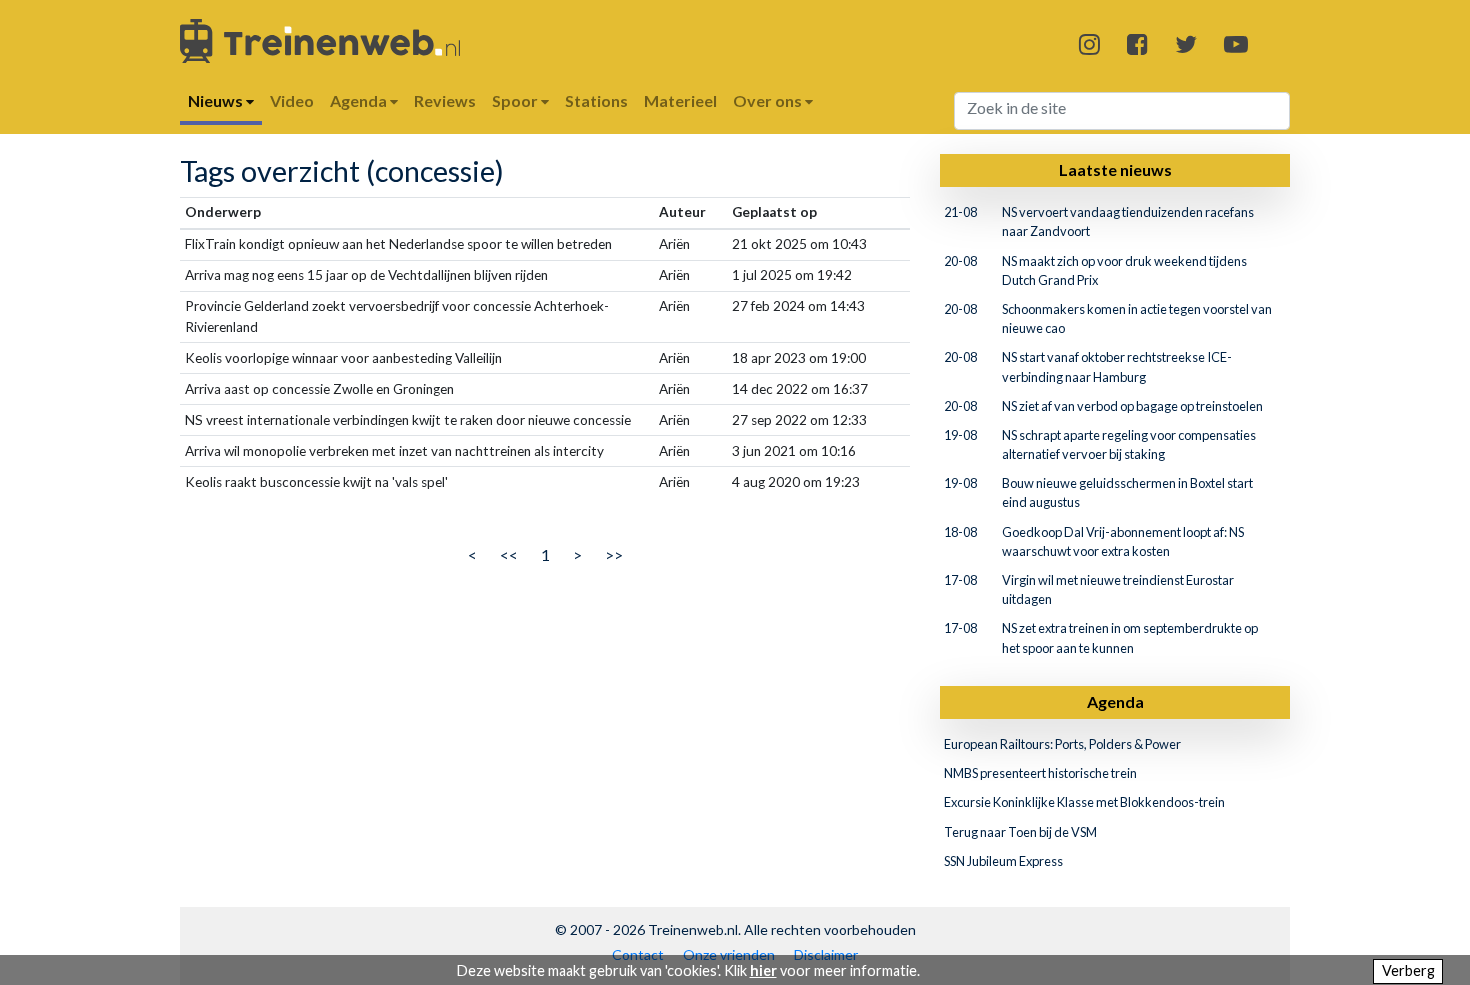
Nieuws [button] (217, 100)
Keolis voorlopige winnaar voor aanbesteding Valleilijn (343, 358)
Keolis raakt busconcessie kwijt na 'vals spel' (316, 482)
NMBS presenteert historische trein (1040, 773)
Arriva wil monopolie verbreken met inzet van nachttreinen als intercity (394, 451)
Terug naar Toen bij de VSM (1020, 832)
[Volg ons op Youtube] (1236, 43)
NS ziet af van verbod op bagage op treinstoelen (1132, 406)
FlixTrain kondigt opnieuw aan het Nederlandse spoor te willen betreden (398, 244)
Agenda (1115, 701)
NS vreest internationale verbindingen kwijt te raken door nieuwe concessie (408, 420)
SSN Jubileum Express (1003, 861)
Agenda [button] (360, 100)
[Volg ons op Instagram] (1089, 43)
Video (292, 100)
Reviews (445, 100)
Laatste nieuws (1115, 169)
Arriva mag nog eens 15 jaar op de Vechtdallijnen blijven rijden (366, 275)
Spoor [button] (516, 100)
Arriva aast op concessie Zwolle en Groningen (319, 389)
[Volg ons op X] (1186, 43)
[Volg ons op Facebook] (1137, 43)
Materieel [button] (680, 100)
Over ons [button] (769, 100)
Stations (596, 100)
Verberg (1408, 970)
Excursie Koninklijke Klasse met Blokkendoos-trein (1084, 802)
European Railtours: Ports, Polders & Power (1062, 744)
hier (763, 970)
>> (614, 554)
